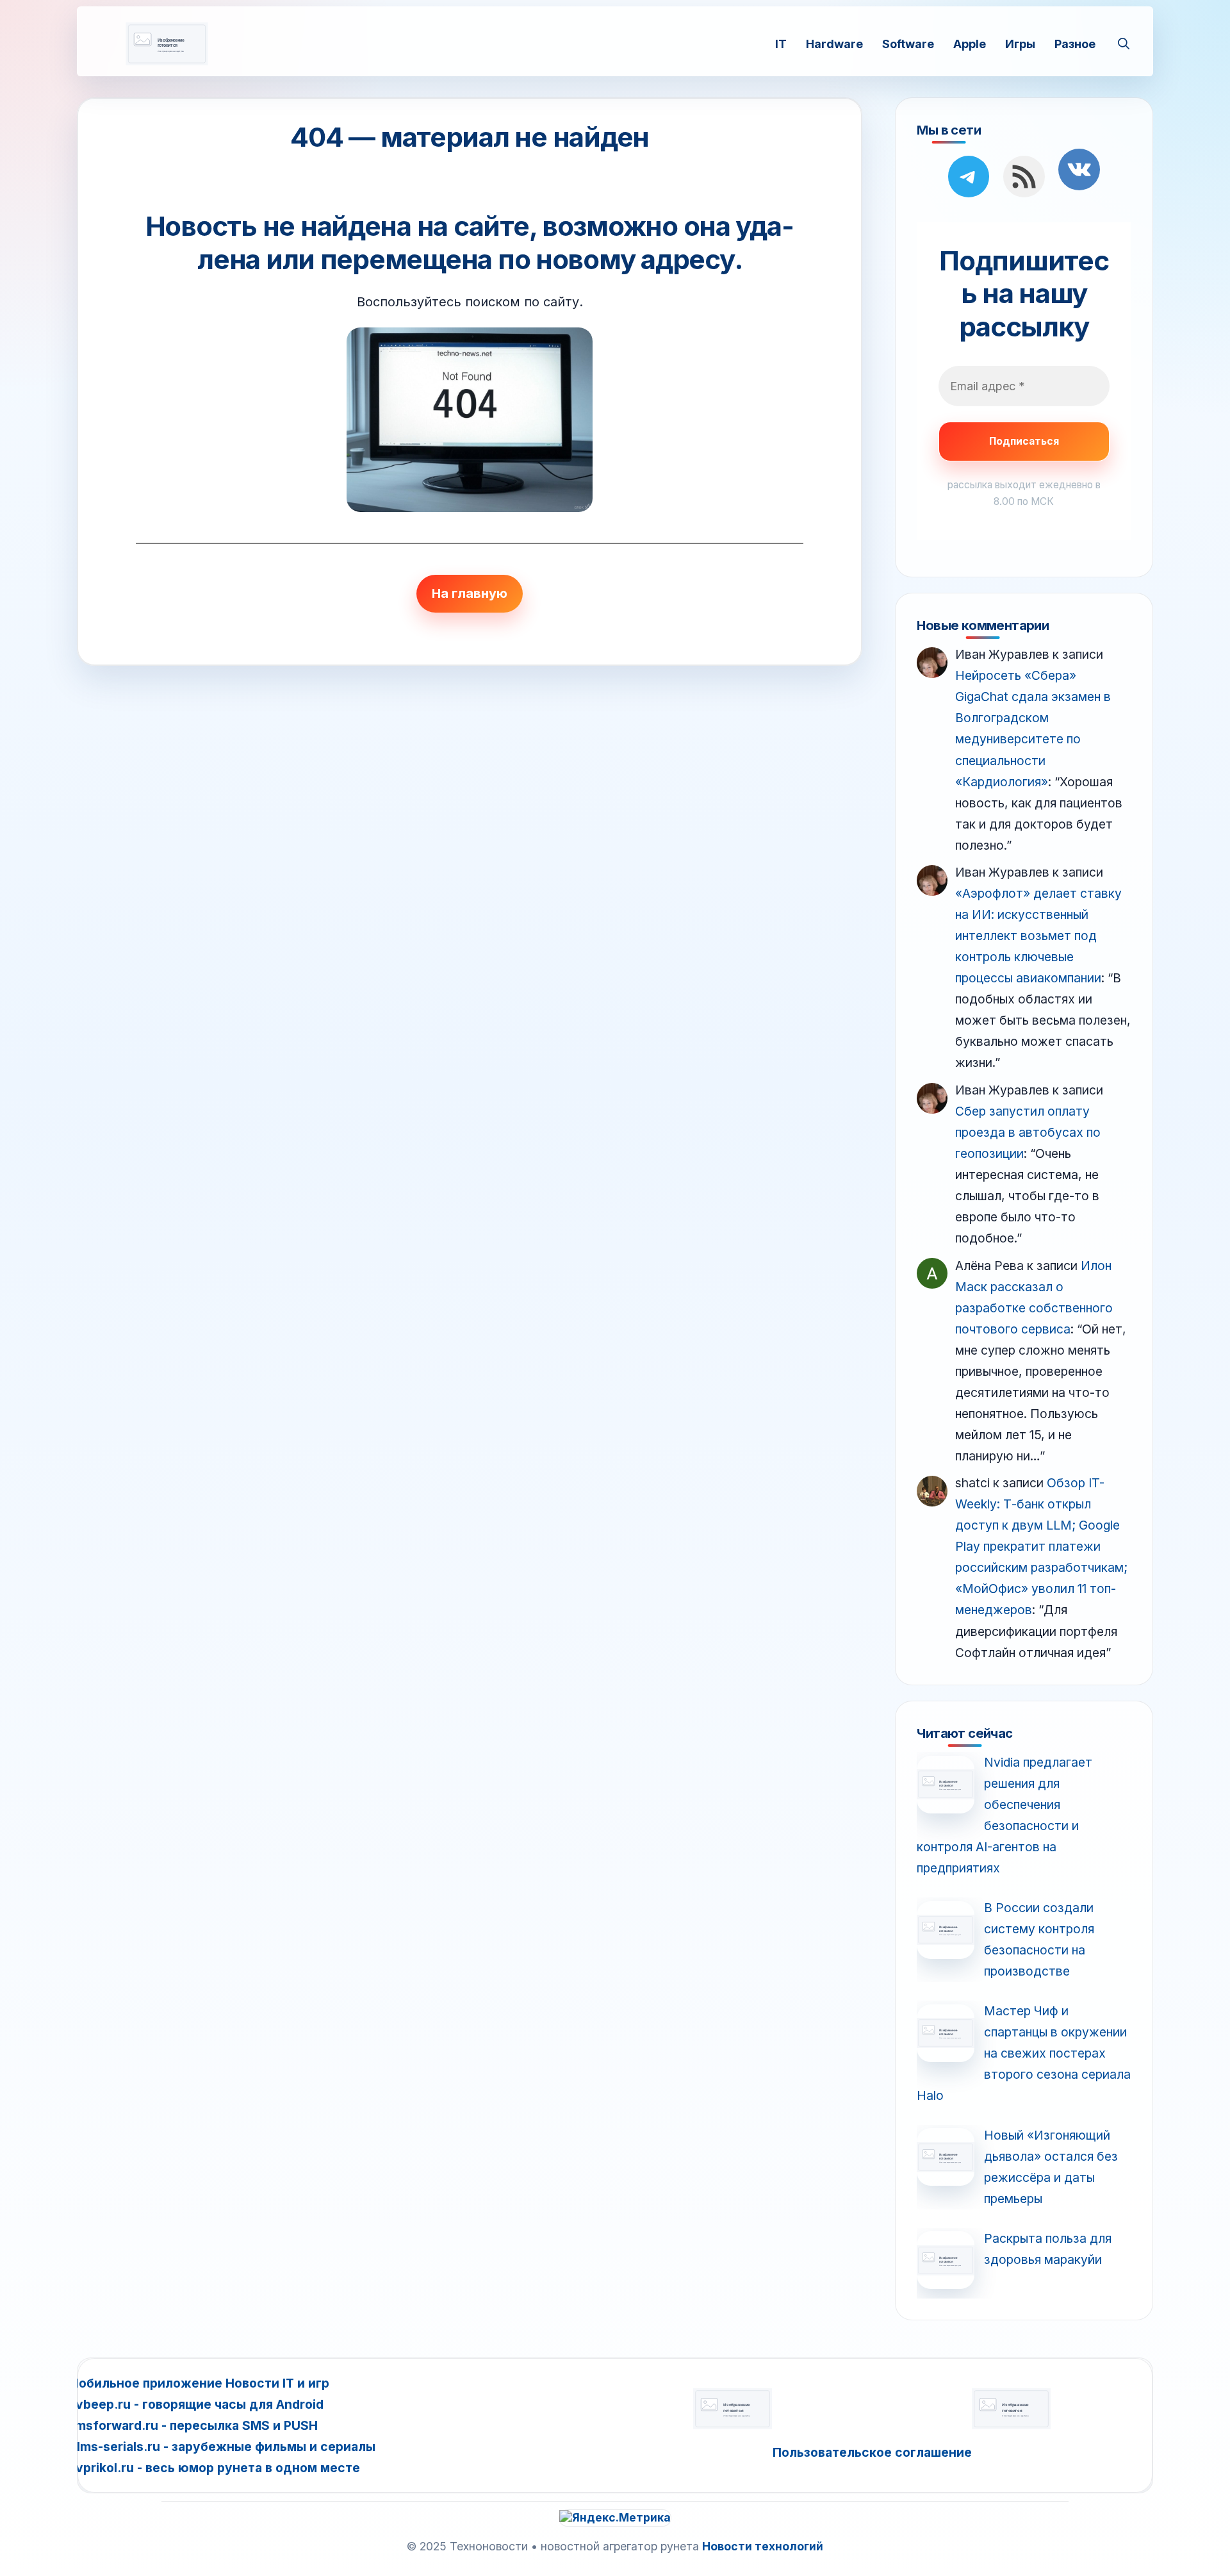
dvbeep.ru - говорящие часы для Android (196, 2404)
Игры (1020, 43)
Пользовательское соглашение (872, 2452)
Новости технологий (763, 2546)
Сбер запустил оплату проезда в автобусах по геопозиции (1028, 1132)
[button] (1124, 44)
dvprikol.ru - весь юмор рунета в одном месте (214, 2468)
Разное (1075, 43)
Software (908, 43)
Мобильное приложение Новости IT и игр (199, 2383)
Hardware (834, 43)
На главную (470, 593)
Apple (970, 43)
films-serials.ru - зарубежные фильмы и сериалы (222, 2447)
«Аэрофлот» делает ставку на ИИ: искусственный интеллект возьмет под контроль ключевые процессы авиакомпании (1038, 936)
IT (781, 43)
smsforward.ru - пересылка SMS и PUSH (193, 2425)
